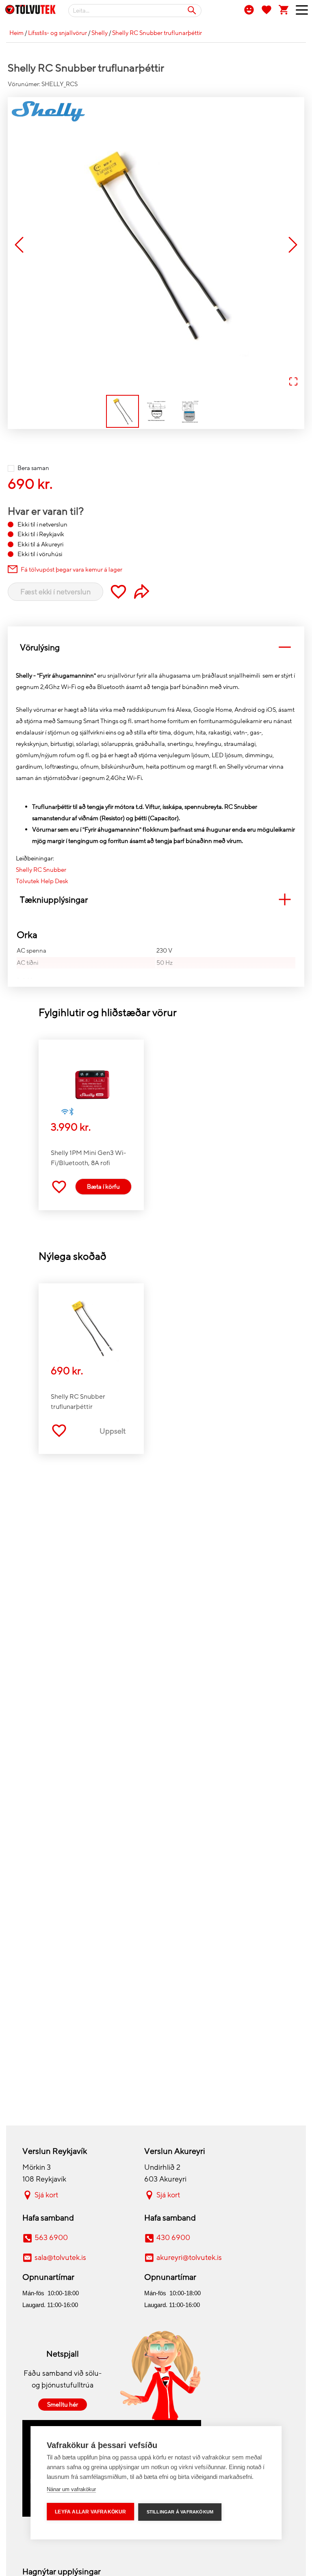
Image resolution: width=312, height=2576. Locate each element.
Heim (16, 33)
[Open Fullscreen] (293, 382)
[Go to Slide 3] (190, 411)
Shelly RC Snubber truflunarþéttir (157, 33)
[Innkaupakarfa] (284, 9)
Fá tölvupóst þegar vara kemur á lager (71, 570)
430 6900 (173, 2238)
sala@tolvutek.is (60, 2258)
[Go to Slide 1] (122, 411)
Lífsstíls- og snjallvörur (57, 33)
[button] (156, 245)
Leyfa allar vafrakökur (90, 2512)
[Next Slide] (293, 246)
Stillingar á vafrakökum (180, 2512)
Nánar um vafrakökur (71, 2489)
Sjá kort (46, 2195)
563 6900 (51, 2238)
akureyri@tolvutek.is (189, 2258)
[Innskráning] (249, 9)
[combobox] (135, 11)
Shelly (100, 33)
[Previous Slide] (19, 246)
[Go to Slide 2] (156, 411)
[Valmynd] (299, 12)
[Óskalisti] (266, 9)
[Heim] (30, 11)
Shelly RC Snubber (41, 870)
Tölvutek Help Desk (42, 881)
